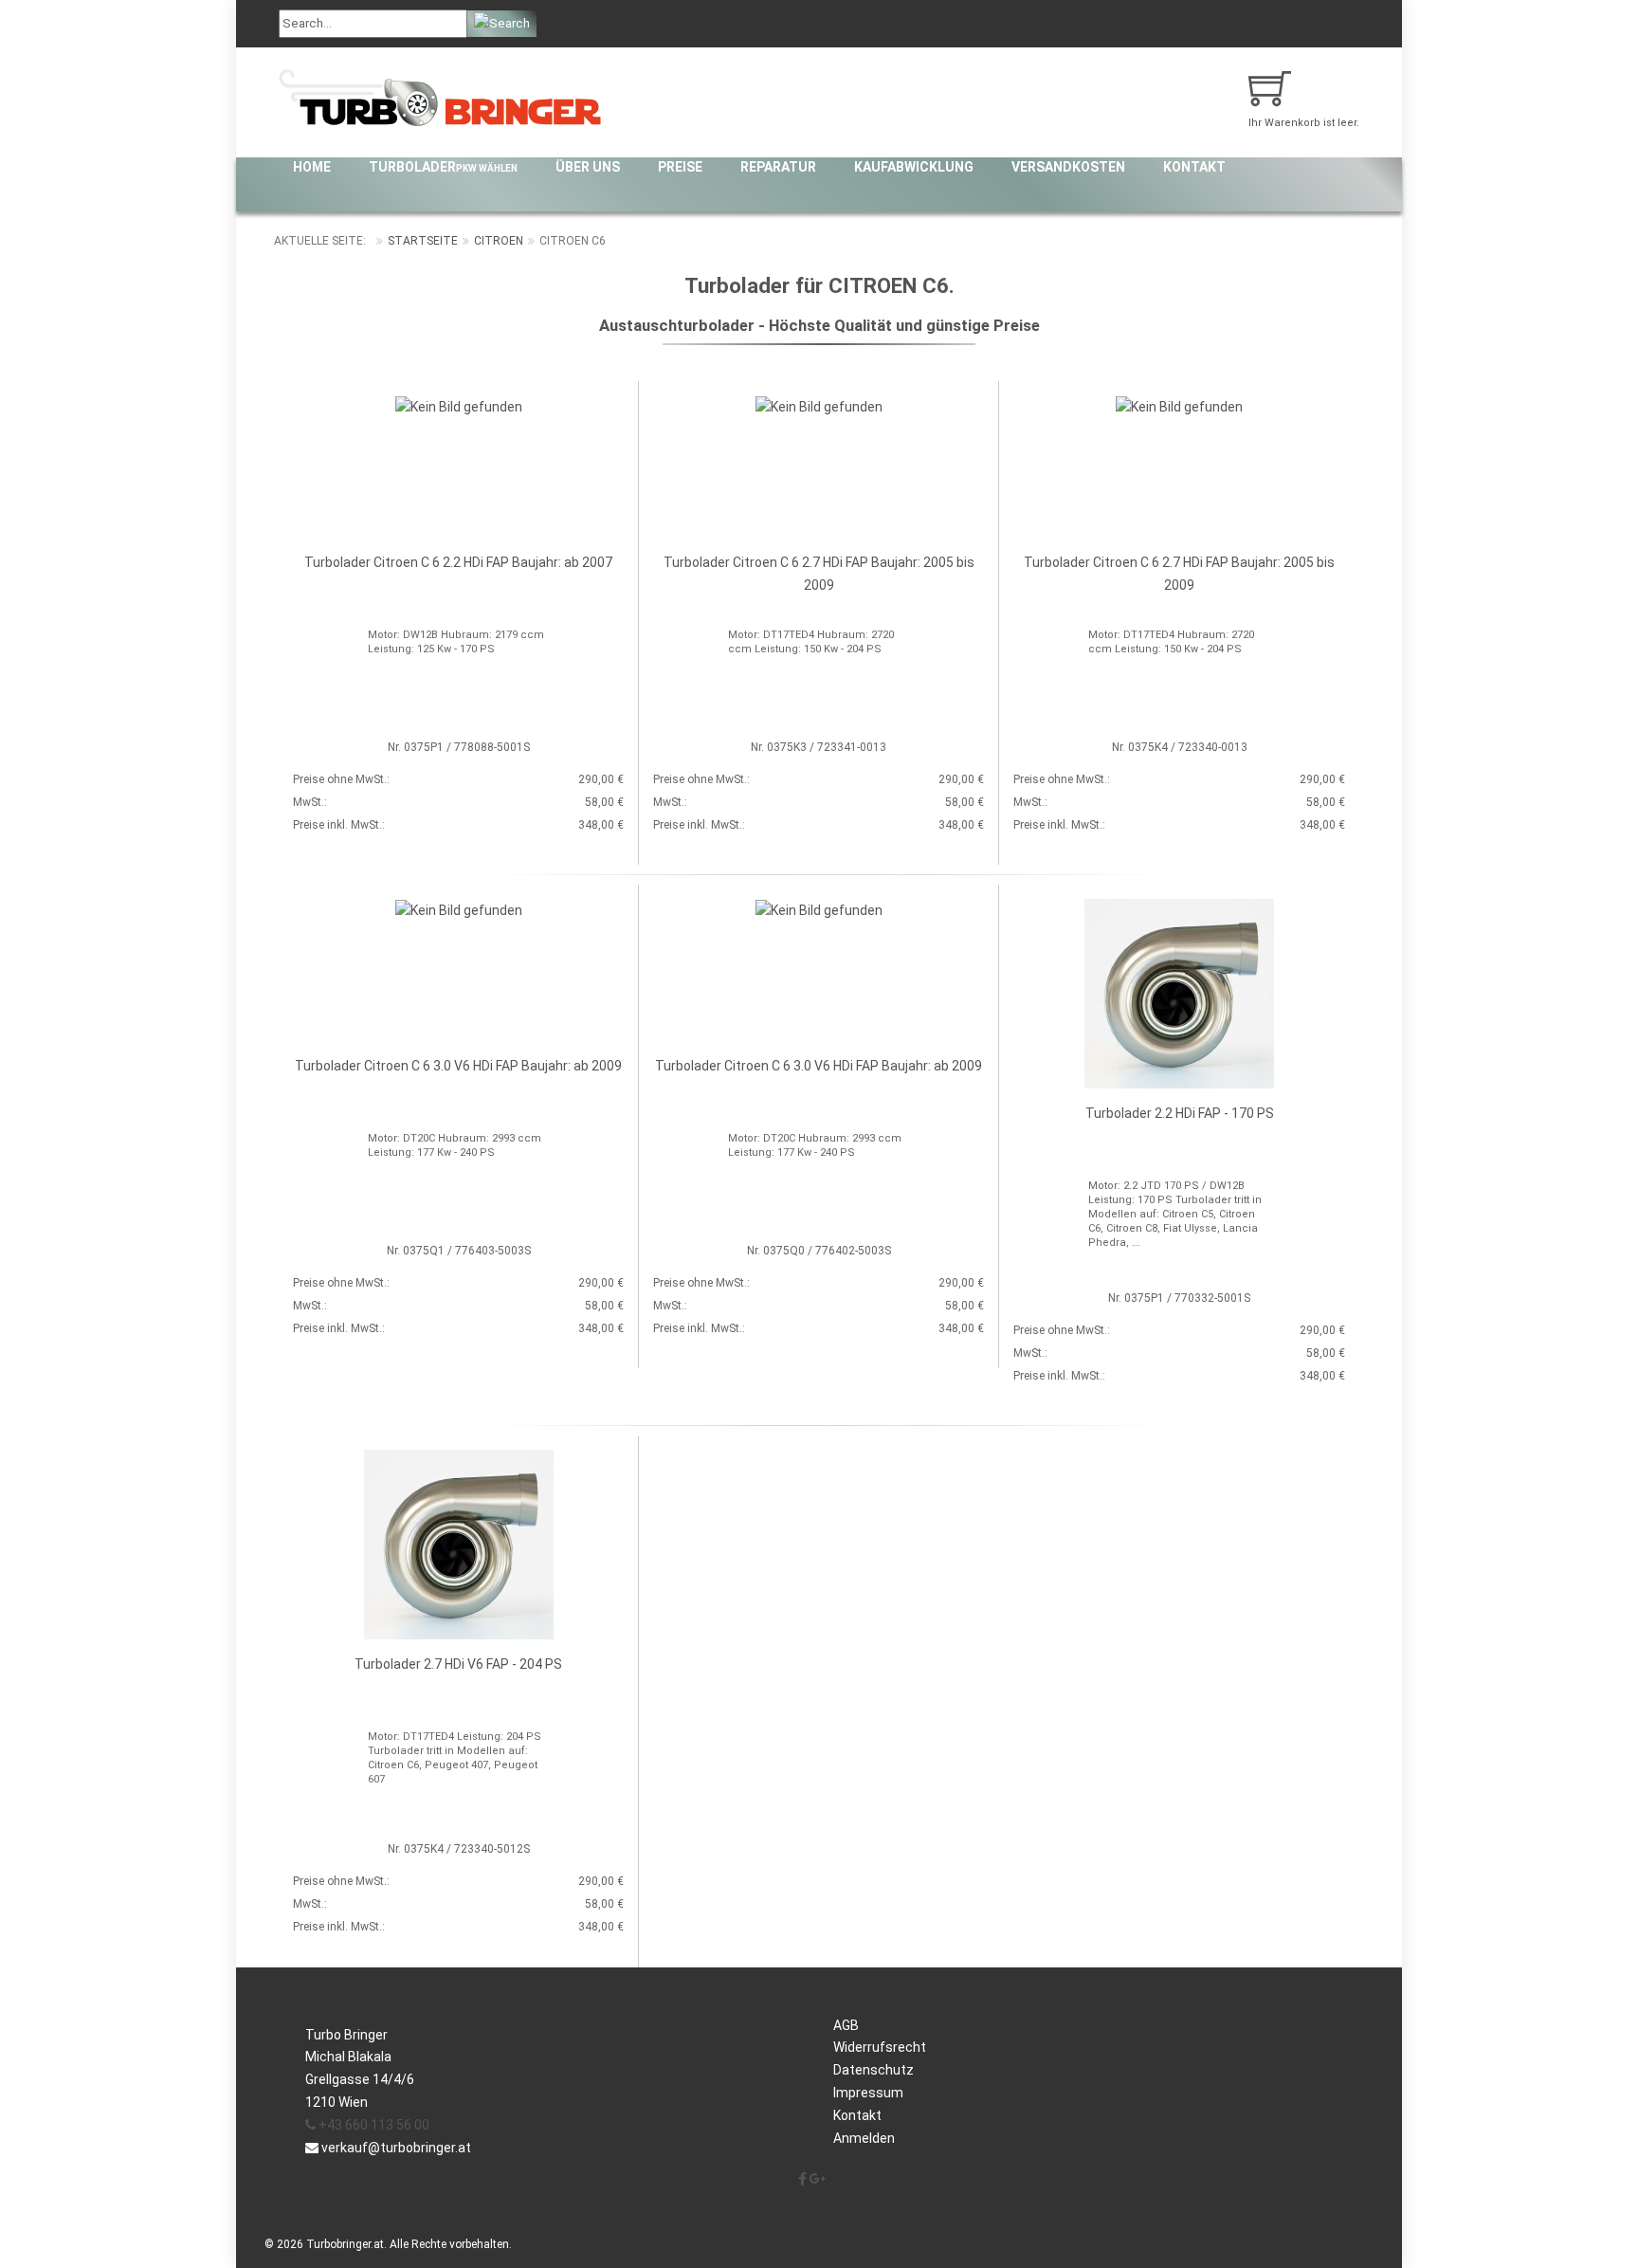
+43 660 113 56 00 (373, 2125)
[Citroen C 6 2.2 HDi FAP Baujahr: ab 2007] (459, 406)
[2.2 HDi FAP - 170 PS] (1179, 993)
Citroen (499, 241)
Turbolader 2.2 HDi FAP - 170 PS (1180, 1113)
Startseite (423, 241)
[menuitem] (312, 167)
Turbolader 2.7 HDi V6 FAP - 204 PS (458, 1664)
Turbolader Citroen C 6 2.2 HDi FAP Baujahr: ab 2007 (458, 562)
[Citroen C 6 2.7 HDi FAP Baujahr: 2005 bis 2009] (819, 406)
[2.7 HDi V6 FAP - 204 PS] (459, 1544)
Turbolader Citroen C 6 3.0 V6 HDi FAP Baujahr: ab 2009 (458, 1066)
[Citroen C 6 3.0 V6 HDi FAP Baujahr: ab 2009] (459, 909)
